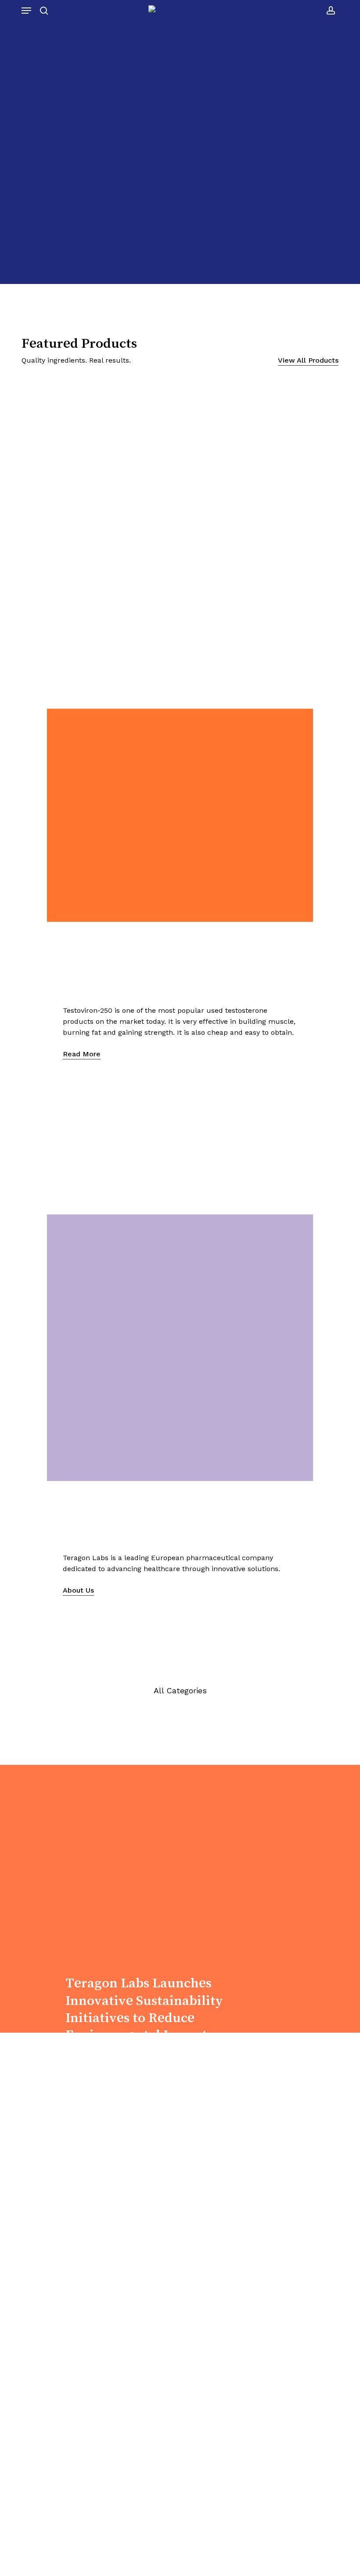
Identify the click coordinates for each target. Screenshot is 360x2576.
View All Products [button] (308, 360)
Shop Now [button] (83, 2075)
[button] (26, 11)
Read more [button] (82, 1054)
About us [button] (37, 207)
